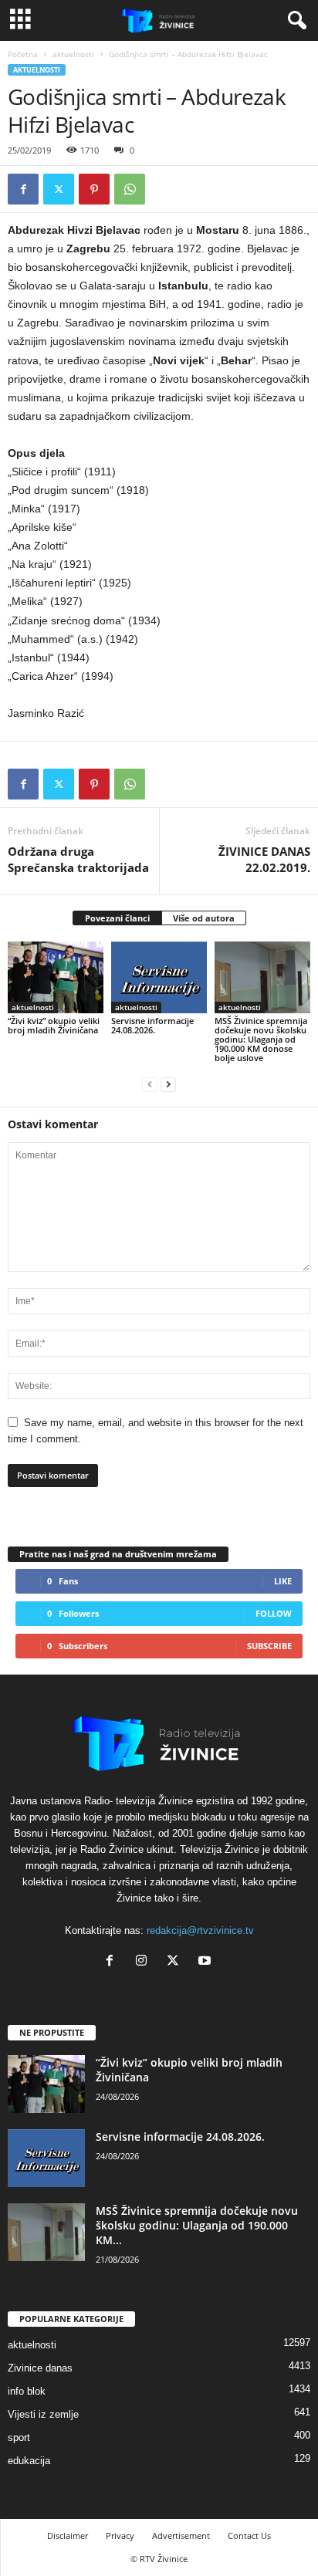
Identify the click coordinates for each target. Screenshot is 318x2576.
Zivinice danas (40, 2368)
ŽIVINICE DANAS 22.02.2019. (264, 859)
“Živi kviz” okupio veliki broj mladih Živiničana (54, 1025)
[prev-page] (150, 1084)
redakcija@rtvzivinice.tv (200, 1930)
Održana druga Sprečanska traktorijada (78, 859)
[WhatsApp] (130, 189)
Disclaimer (68, 2535)
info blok (27, 2391)
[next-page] (168, 1084)
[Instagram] (145, 1962)
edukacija (29, 2461)
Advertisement (181, 2535)
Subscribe (269, 1646)
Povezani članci (117, 918)
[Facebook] (23, 189)
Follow (274, 1613)
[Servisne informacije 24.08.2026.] (159, 977)
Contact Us (249, 2535)
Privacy (120, 2535)
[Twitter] (59, 189)
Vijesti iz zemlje (43, 2414)
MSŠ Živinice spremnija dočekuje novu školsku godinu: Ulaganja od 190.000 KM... (197, 2225)
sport (19, 2437)
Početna (23, 54)
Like (283, 1581)
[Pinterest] (94, 189)
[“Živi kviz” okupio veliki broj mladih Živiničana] (56, 977)
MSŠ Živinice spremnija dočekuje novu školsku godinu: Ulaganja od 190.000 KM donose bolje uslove (261, 1039)
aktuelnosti (73, 54)
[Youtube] (206, 1962)
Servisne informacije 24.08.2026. (152, 1025)
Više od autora (204, 918)
